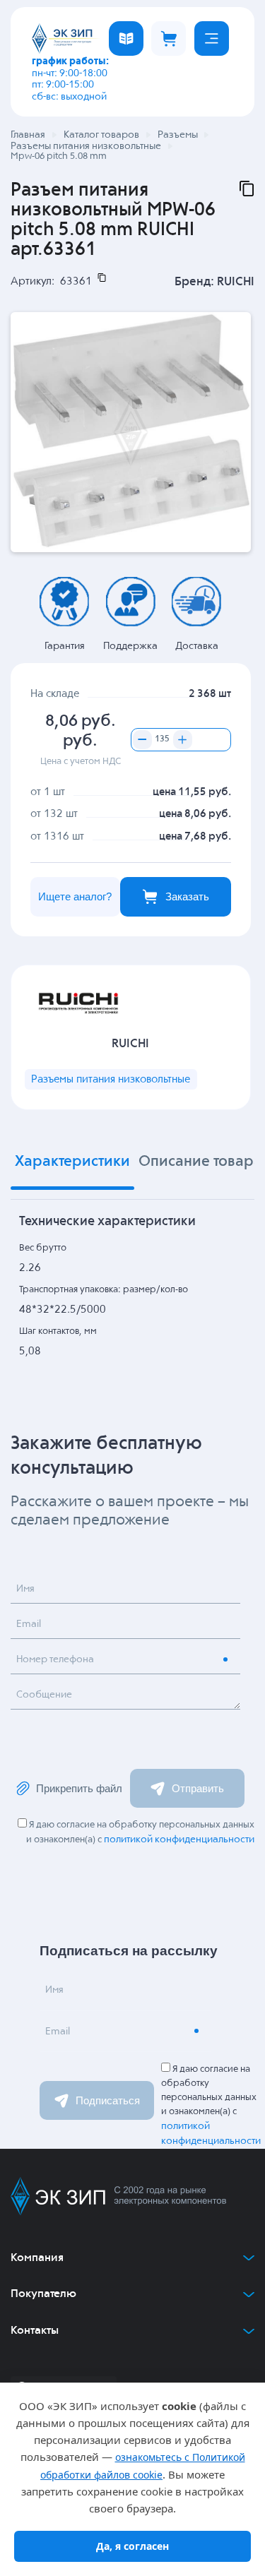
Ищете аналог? (75, 896)
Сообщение (44, 1695)
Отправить (198, 1788)
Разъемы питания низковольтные (111, 1079)
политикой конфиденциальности (179, 1839)
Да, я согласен (132, 2546)
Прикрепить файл (79, 1788)
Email (29, 1624)
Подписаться (108, 2100)
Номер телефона (55, 1659)
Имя (25, 1589)
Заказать (187, 896)
